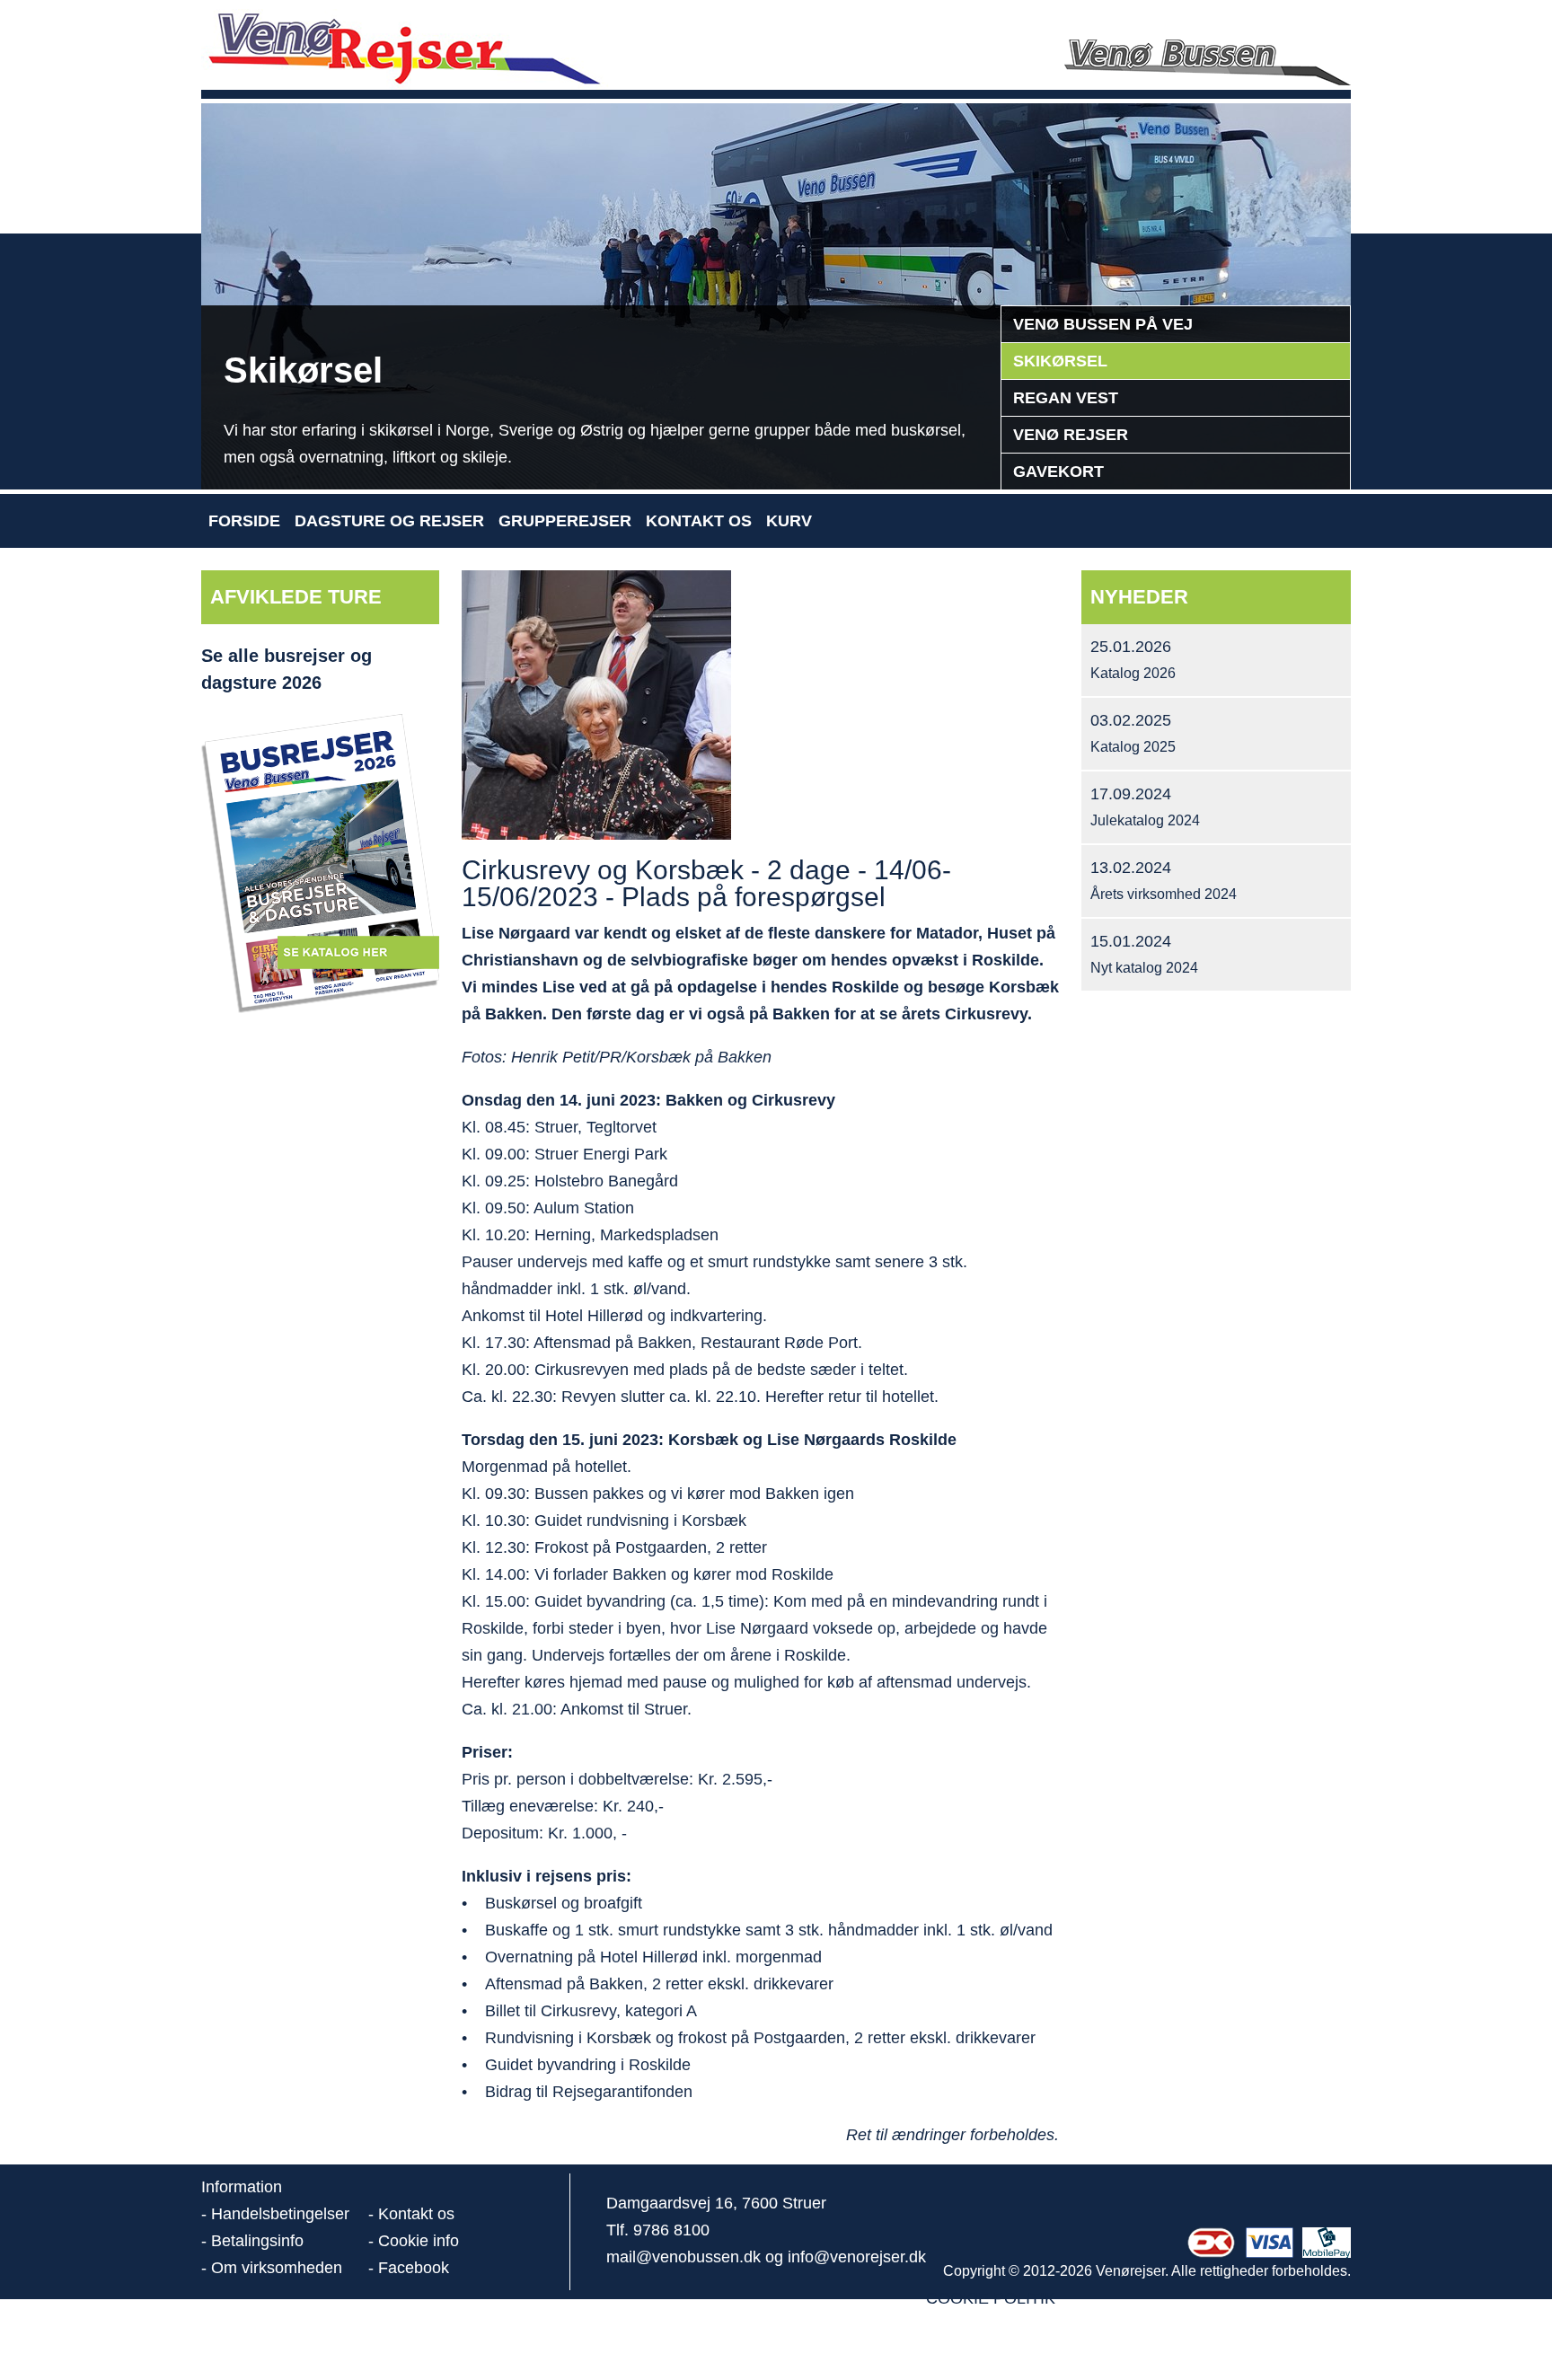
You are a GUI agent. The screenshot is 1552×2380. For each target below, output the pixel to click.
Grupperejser (565, 521)
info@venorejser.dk (857, 2257)
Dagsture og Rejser (389, 521)
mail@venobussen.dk (683, 2257)
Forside (244, 521)
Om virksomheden (277, 2268)
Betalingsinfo (257, 2241)
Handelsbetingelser (280, 2214)
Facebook (414, 2268)
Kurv (789, 521)
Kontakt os (699, 521)
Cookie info (419, 2241)
